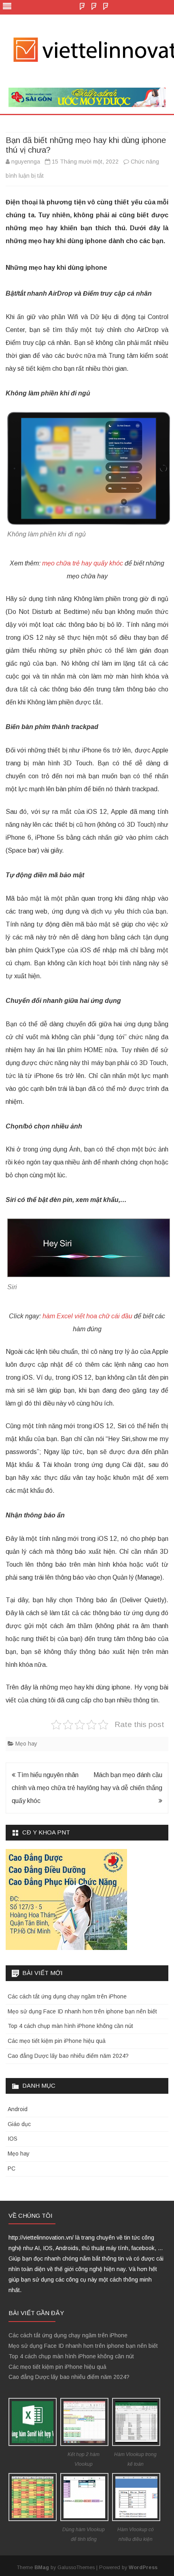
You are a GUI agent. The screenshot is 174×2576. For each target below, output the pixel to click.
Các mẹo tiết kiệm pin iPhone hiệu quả (57, 2041)
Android (18, 2109)
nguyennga (26, 162)
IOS (13, 2139)
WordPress (143, 2568)
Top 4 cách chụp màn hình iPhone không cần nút (70, 2026)
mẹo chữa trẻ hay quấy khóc (83, 563)
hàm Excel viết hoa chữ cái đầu (87, 1316)
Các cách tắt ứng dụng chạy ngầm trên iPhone (67, 1996)
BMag (42, 2568)
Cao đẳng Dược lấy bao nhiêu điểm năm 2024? (68, 2056)
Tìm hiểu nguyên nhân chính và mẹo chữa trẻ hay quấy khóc (49, 1788)
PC (12, 2168)
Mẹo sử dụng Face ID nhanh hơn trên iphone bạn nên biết (82, 2011)
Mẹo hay (26, 1744)
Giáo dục (19, 2124)
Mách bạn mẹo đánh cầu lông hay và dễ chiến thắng (125, 1781)
